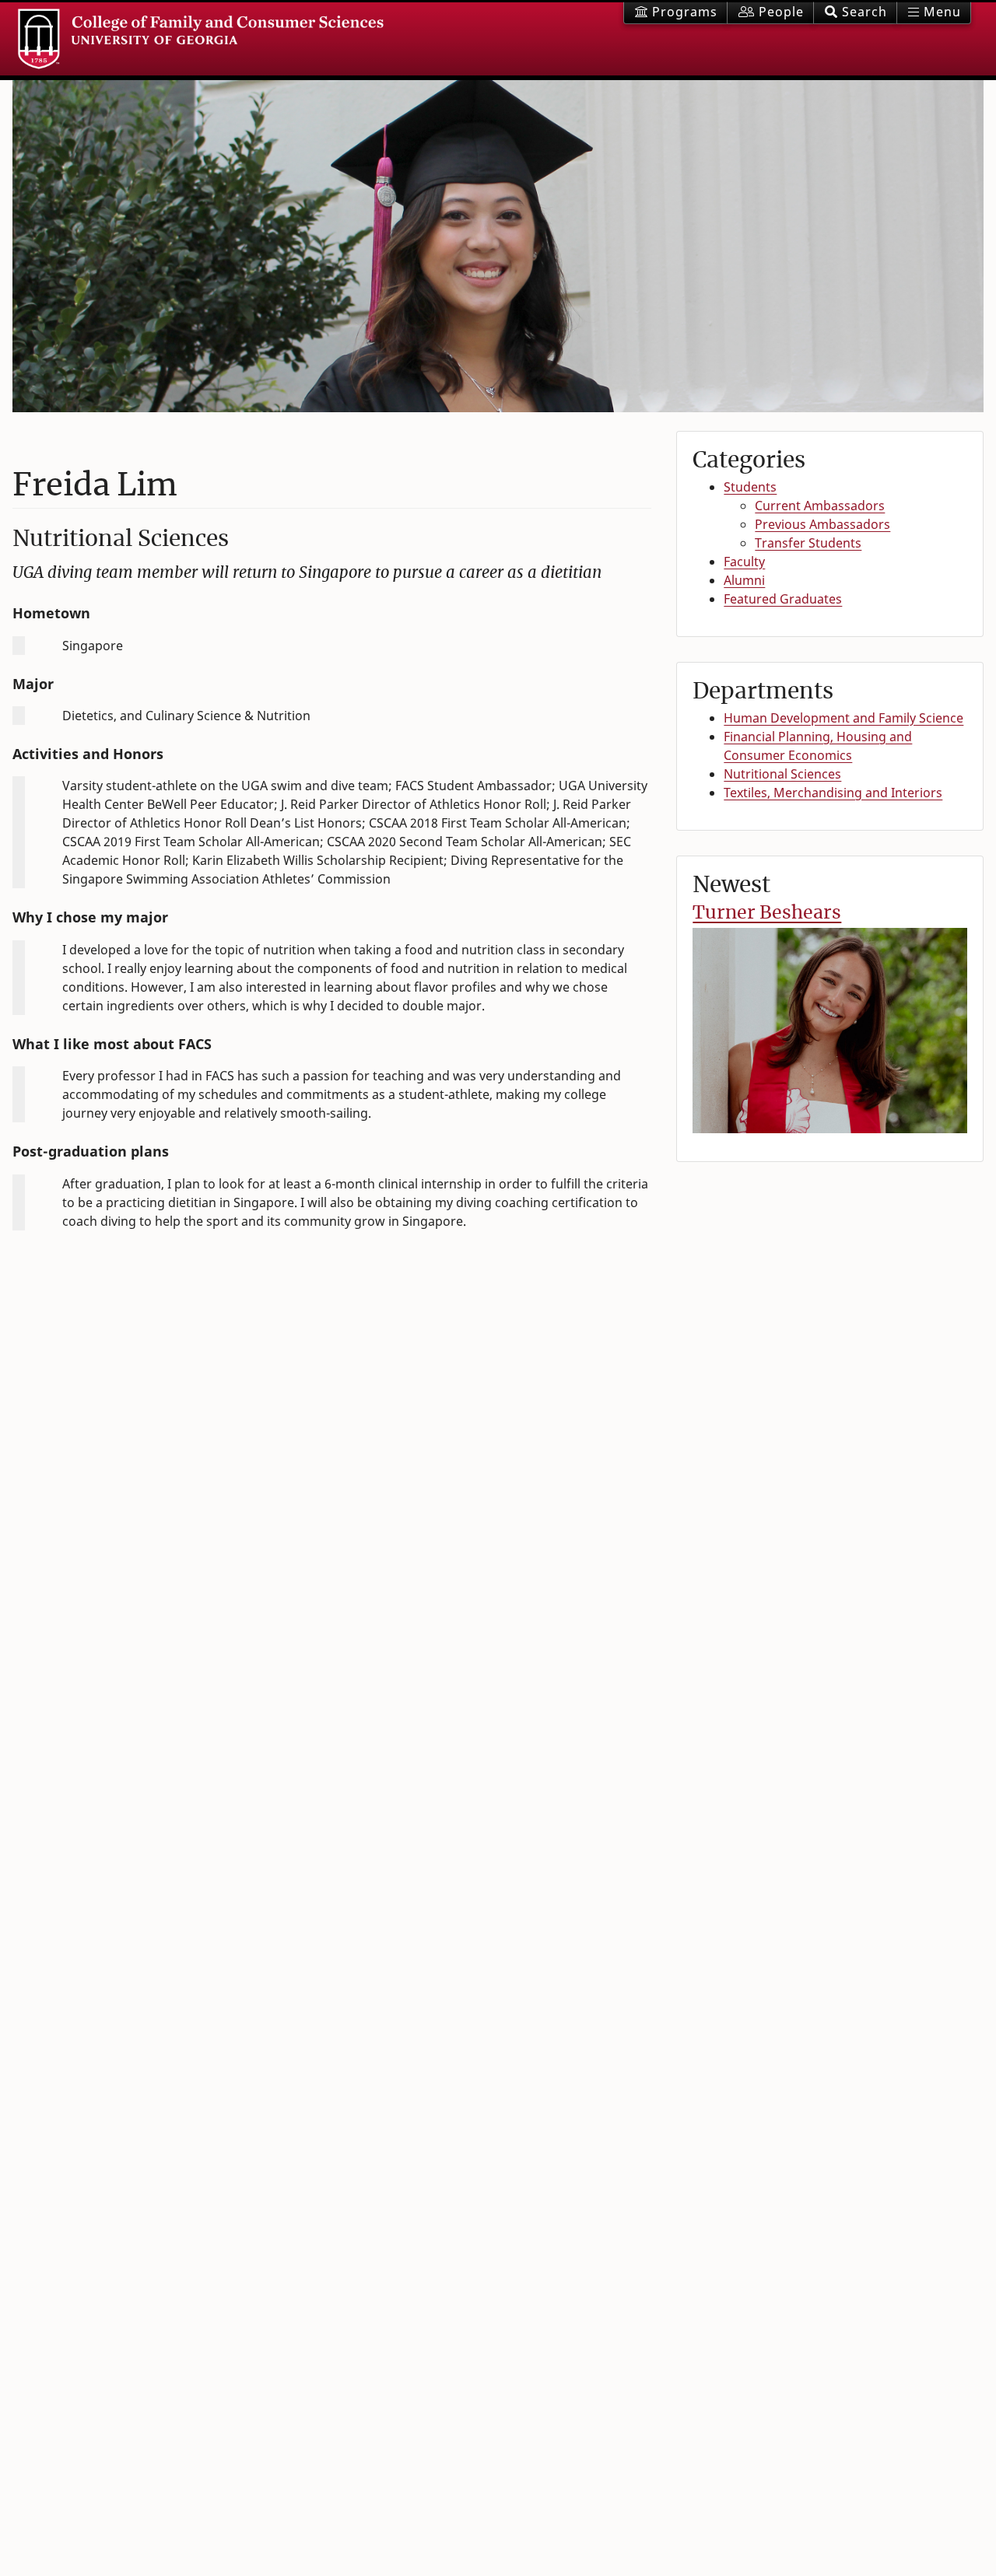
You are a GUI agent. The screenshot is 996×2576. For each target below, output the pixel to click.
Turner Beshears (767, 912)
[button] (855, 13)
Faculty (744, 562)
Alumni (744, 580)
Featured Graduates (783, 599)
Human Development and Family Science (843, 718)
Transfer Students (808, 543)
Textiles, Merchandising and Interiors (833, 793)
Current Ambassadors (820, 506)
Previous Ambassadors (822, 524)
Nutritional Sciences (782, 774)
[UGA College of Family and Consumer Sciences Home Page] (201, 39)
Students (750, 487)
